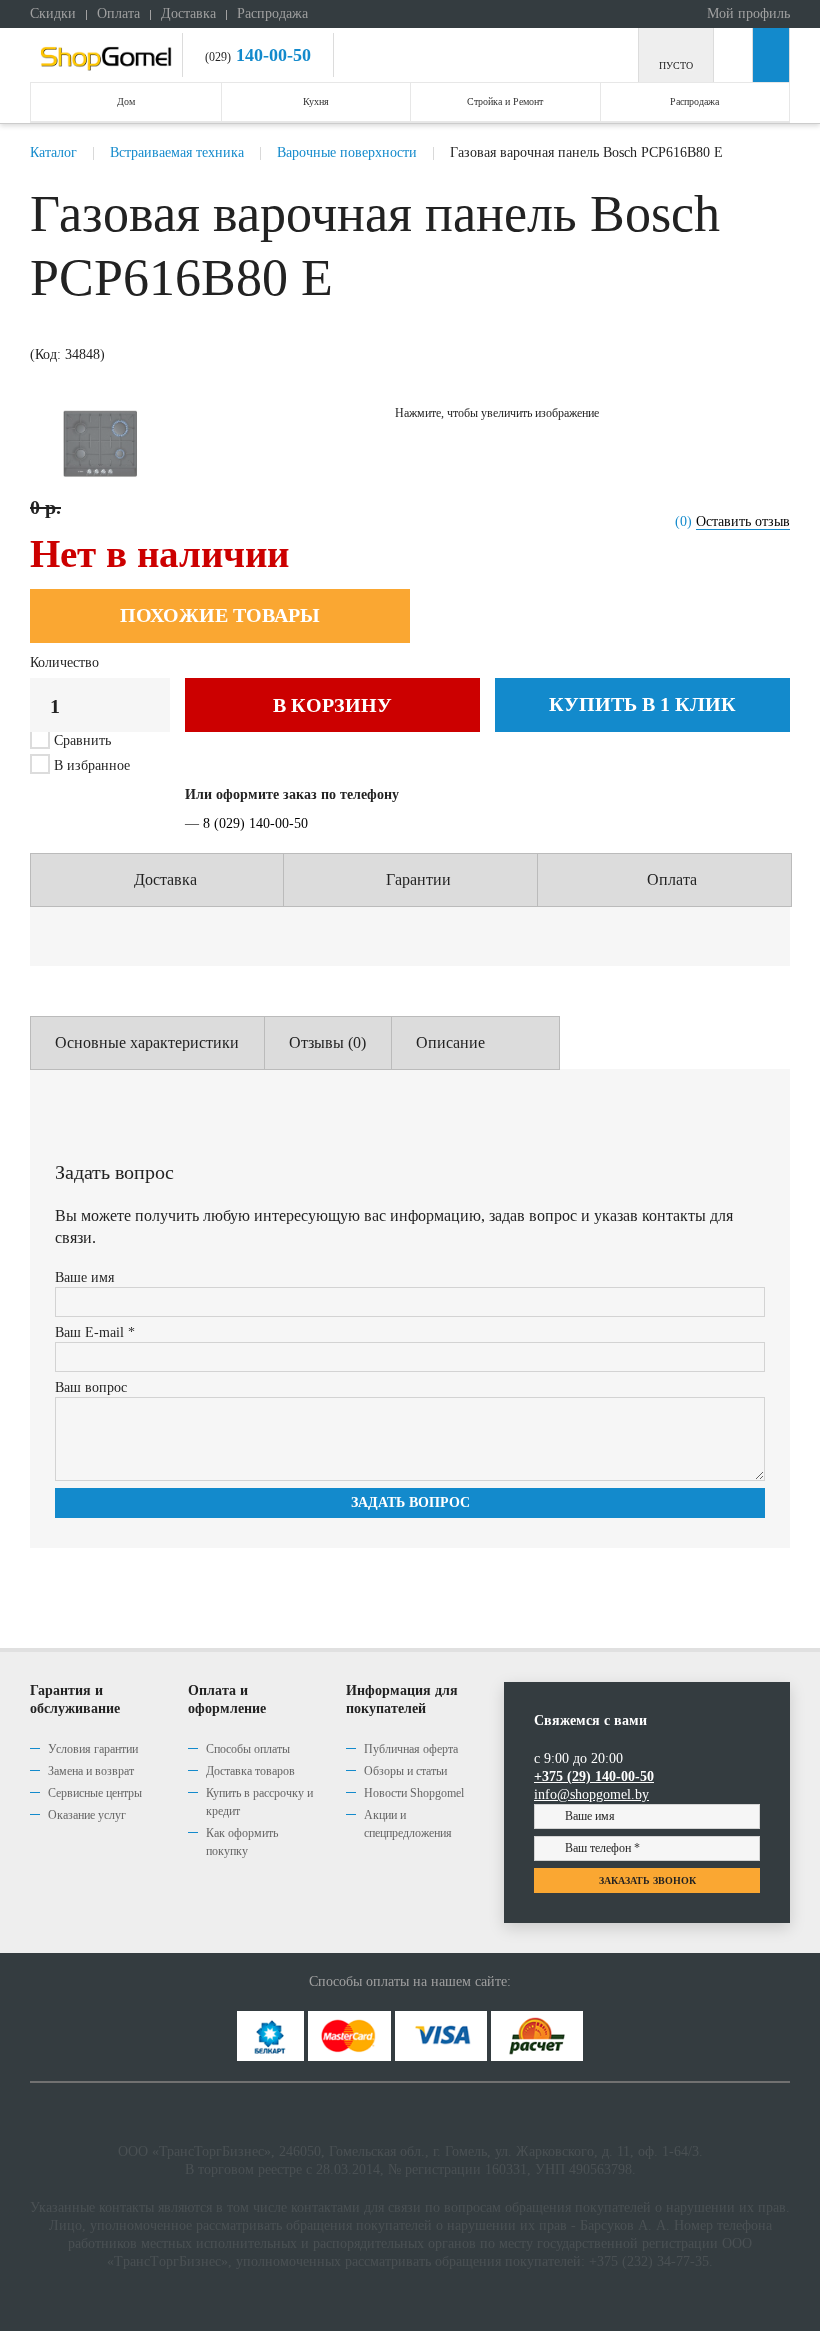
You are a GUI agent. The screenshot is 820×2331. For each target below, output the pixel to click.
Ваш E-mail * (95, 1332)
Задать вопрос (410, 1502)
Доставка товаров (250, 1771)
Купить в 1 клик (642, 704)
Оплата (118, 13)
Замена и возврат (91, 1771)
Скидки (53, 13)
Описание (450, 1042)
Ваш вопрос (91, 1387)
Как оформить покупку (242, 1842)
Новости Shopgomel (414, 1793)
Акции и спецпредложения (408, 1824)
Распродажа (272, 13)
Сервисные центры (95, 1793)
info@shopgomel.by (591, 1794)
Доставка (188, 13)
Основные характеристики (147, 1042)
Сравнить (82, 740)
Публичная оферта (411, 1749)
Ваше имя (84, 1277)
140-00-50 (271, 55)
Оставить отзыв (743, 521)
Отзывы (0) (327, 1042)
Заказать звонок (647, 1880)
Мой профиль (746, 13)
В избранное (90, 765)
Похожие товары (220, 615)
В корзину (332, 705)
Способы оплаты (248, 1749)
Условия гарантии (93, 1749)
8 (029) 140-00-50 (255, 823)
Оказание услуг (87, 1815)
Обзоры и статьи (405, 1771)
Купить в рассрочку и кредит (259, 1802)
